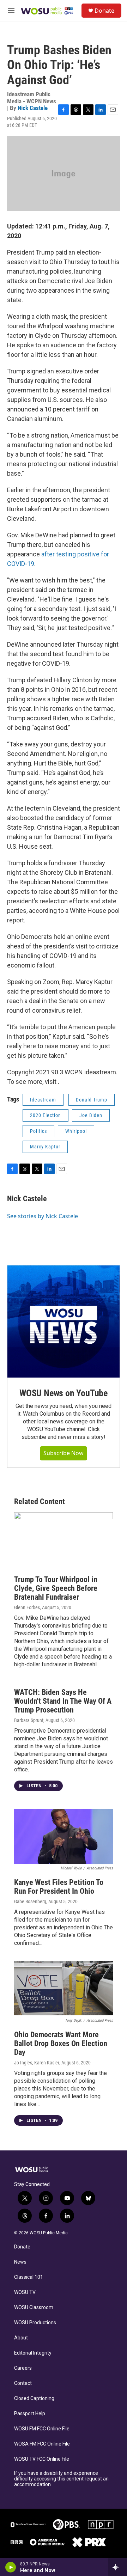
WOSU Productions (35, 2323)
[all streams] (118, 2567)
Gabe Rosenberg (30, 1902)
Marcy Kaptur (45, 1147)
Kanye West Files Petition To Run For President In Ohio (59, 1887)
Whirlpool (76, 1131)
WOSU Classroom (34, 2308)
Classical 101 (29, 2277)
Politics (38, 1131)
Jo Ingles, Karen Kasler (37, 2063)
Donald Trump (92, 1100)
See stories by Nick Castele (43, 1216)
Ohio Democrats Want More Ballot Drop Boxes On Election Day (61, 2043)
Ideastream (43, 1100)
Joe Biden (91, 1115)
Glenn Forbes (27, 1607)
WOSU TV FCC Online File (42, 2459)
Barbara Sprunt (29, 1720)
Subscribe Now (64, 1453)
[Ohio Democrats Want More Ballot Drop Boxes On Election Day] (64, 1989)
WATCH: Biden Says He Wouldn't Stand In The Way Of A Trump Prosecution (63, 1701)
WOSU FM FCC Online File (42, 2429)
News (20, 2262)
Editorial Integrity (33, 2353)
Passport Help (30, 2414)
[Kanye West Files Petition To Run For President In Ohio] (64, 1837)
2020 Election (46, 1115)
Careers (23, 2368)
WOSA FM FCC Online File (42, 2444)
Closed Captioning (34, 2398)
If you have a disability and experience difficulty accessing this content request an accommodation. (61, 2479)
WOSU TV (25, 2292)
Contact (23, 2383)
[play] (11, 2567)
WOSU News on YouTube (64, 1393)
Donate (104, 11)
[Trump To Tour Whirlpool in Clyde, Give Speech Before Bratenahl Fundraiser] (64, 1540)
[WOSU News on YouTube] (64, 1321)
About (21, 2338)
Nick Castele (33, 108)
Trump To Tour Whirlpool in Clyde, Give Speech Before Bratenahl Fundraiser (56, 1588)
